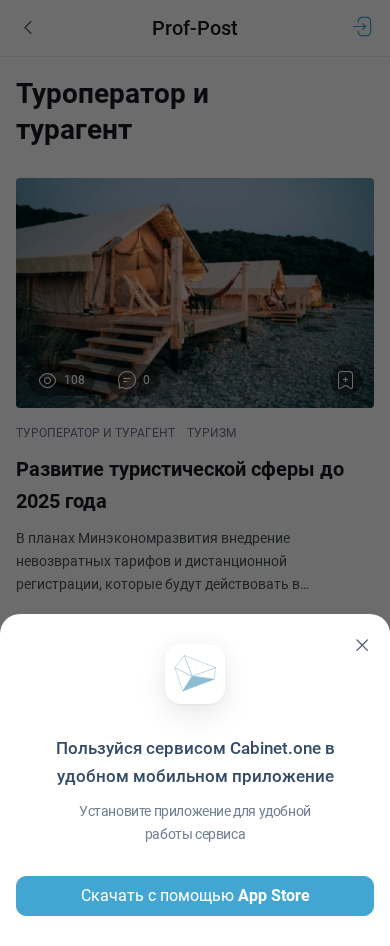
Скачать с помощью (195, 895)
